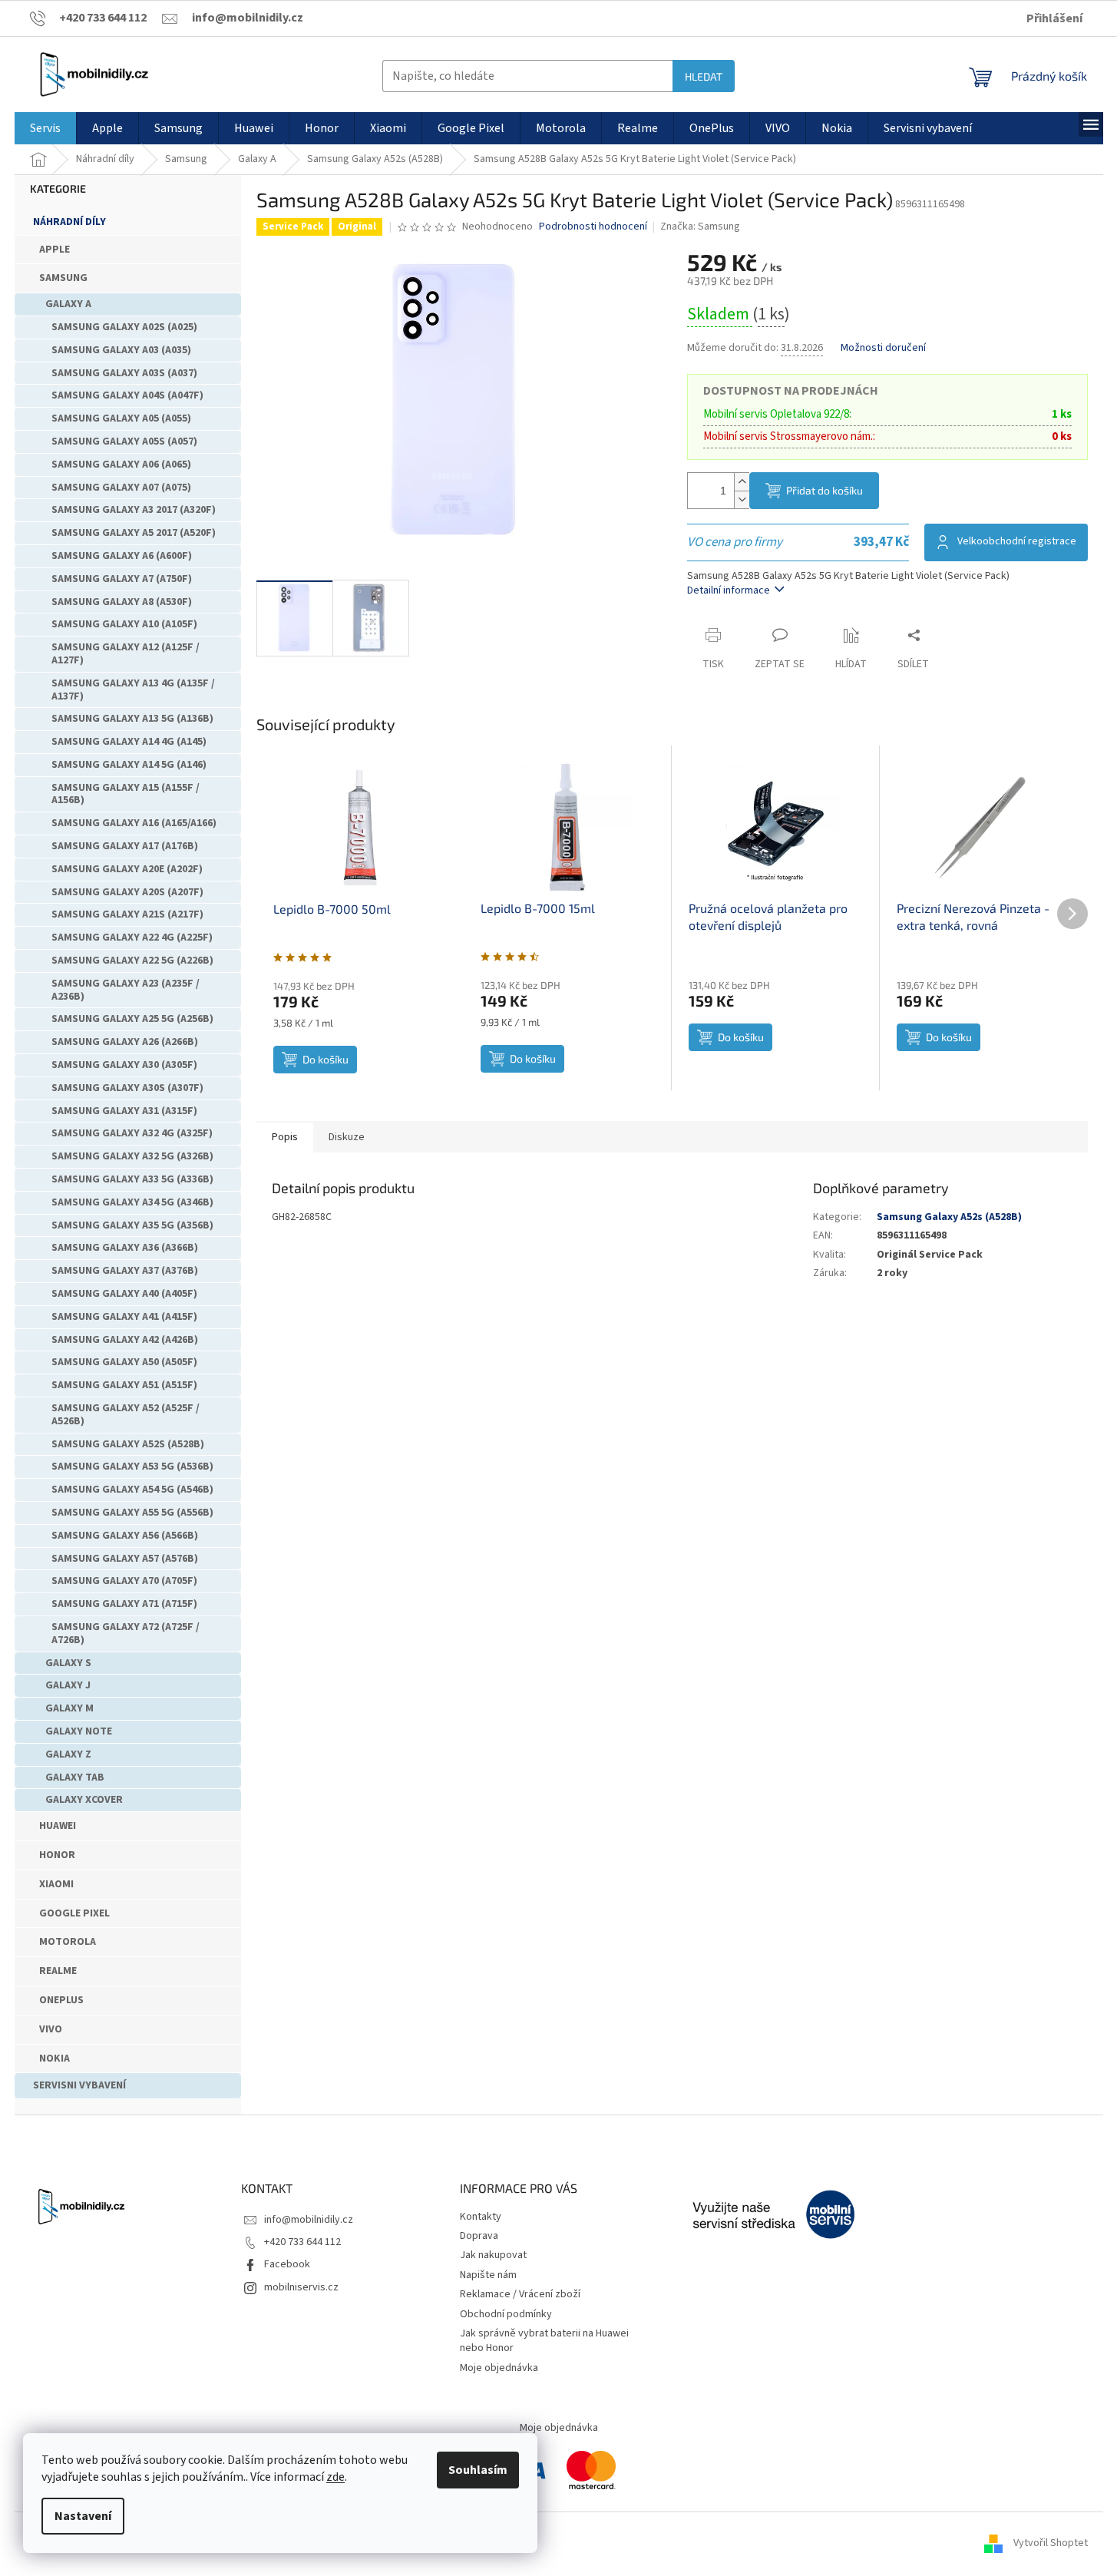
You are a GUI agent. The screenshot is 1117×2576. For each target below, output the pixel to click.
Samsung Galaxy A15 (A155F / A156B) (126, 794)
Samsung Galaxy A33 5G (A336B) (132, 1179)
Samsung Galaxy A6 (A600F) (122, 556)
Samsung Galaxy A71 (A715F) (124, 1604)
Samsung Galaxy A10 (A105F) (124, 624)
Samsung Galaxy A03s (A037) (124, 373)
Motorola (68, 1942)
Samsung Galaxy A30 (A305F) (124, 1065)
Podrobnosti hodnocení (593, 227)
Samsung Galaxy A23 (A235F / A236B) (126, 990)
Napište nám (488, 2275)
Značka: (700, 227)
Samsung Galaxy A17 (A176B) (125, 846)
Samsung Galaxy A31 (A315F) (124, 1111)
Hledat (704, 76)
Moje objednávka (499, 2368)
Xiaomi (56, 1884)
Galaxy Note (79, 1731)
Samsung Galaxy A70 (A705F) (124, 1581)
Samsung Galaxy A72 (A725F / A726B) (126, 1634)
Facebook (287, 2264)
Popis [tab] (285, 1137)
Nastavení (83, 2516)
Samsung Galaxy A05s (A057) (124, 441)
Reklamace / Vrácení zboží (520, 2294)
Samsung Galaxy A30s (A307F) (127, 1088)
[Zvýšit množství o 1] (742, 482)
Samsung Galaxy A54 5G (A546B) (132, 1490)
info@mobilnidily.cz (309, 2220)
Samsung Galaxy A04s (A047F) (127, 395)
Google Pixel (74, 1913)
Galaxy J (68, 1685)
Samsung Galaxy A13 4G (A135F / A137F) (133, 690)
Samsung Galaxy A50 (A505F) (124, 1362)
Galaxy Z (68, 1754)
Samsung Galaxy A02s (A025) (124, 327)
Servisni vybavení (79, 2085)
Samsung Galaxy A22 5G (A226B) (132, 961)
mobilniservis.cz (301, 2287)
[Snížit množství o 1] (742, 499)
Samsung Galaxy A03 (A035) (121, 350)
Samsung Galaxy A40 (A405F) (124, 1294)
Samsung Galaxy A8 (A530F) (122, 602)
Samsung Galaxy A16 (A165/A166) (134, 823)
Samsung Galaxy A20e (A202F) (127, 869)
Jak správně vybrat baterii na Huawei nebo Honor (544, 2341)
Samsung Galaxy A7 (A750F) (122, 579)
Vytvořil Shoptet (1051, 2543)
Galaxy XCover (84, 1800)
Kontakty (481, 2217)
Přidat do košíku (825, 490)
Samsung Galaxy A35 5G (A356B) (132, 1225)
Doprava (479, 2236)
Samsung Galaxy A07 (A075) (121, 488)
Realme (58, 1971)
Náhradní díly (69, 222)
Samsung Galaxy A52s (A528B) (128, 1444)
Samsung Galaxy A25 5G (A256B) (132, 1019)
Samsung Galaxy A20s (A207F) (127, 892)
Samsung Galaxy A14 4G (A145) (129, 742)
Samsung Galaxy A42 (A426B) (125, 1340)
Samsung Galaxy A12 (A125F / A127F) (126, 654)
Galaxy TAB (75, 1777)
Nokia (55, 2058)
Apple (55, 250)
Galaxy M (69, 1708)
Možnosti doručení (883, 348)
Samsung (63, 278)
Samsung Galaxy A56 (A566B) (125, 1536)
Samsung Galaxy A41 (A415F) (124, 1317)
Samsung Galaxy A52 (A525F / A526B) (126, 1415)
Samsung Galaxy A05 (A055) (121, 418)
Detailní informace (729, 590)
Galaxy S (68, 1663)
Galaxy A (68, 304)
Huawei (58, 1826)
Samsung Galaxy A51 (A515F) (124, 1385)
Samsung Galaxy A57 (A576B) (125, 1559)
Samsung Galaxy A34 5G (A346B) (132, 1202)
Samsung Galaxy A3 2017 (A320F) (134, 510)
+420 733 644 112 (302, 2242)
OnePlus (61, 2000)
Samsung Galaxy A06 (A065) (121, 465)
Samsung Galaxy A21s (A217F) (127, 914)
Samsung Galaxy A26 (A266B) (125, 1042)
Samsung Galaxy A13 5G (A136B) (132, 719)
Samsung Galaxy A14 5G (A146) (129, 765)
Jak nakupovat (493, 2255)
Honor (57, 1855)
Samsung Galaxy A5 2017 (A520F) (134, 533)
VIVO (51, 2029)
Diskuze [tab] (347, 1137)
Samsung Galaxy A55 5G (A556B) (132, 1513)
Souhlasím (478, 2470)
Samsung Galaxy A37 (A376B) (125, 1271)
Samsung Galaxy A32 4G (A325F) (132, 1133)
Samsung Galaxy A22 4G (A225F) (132, 937)
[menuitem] (45, 128)
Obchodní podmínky (506, 2314)
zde (335, 2477)
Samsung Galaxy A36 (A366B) (125, 1248)
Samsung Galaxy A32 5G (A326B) (132, 1156)
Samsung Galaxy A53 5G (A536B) (132, 1467)
